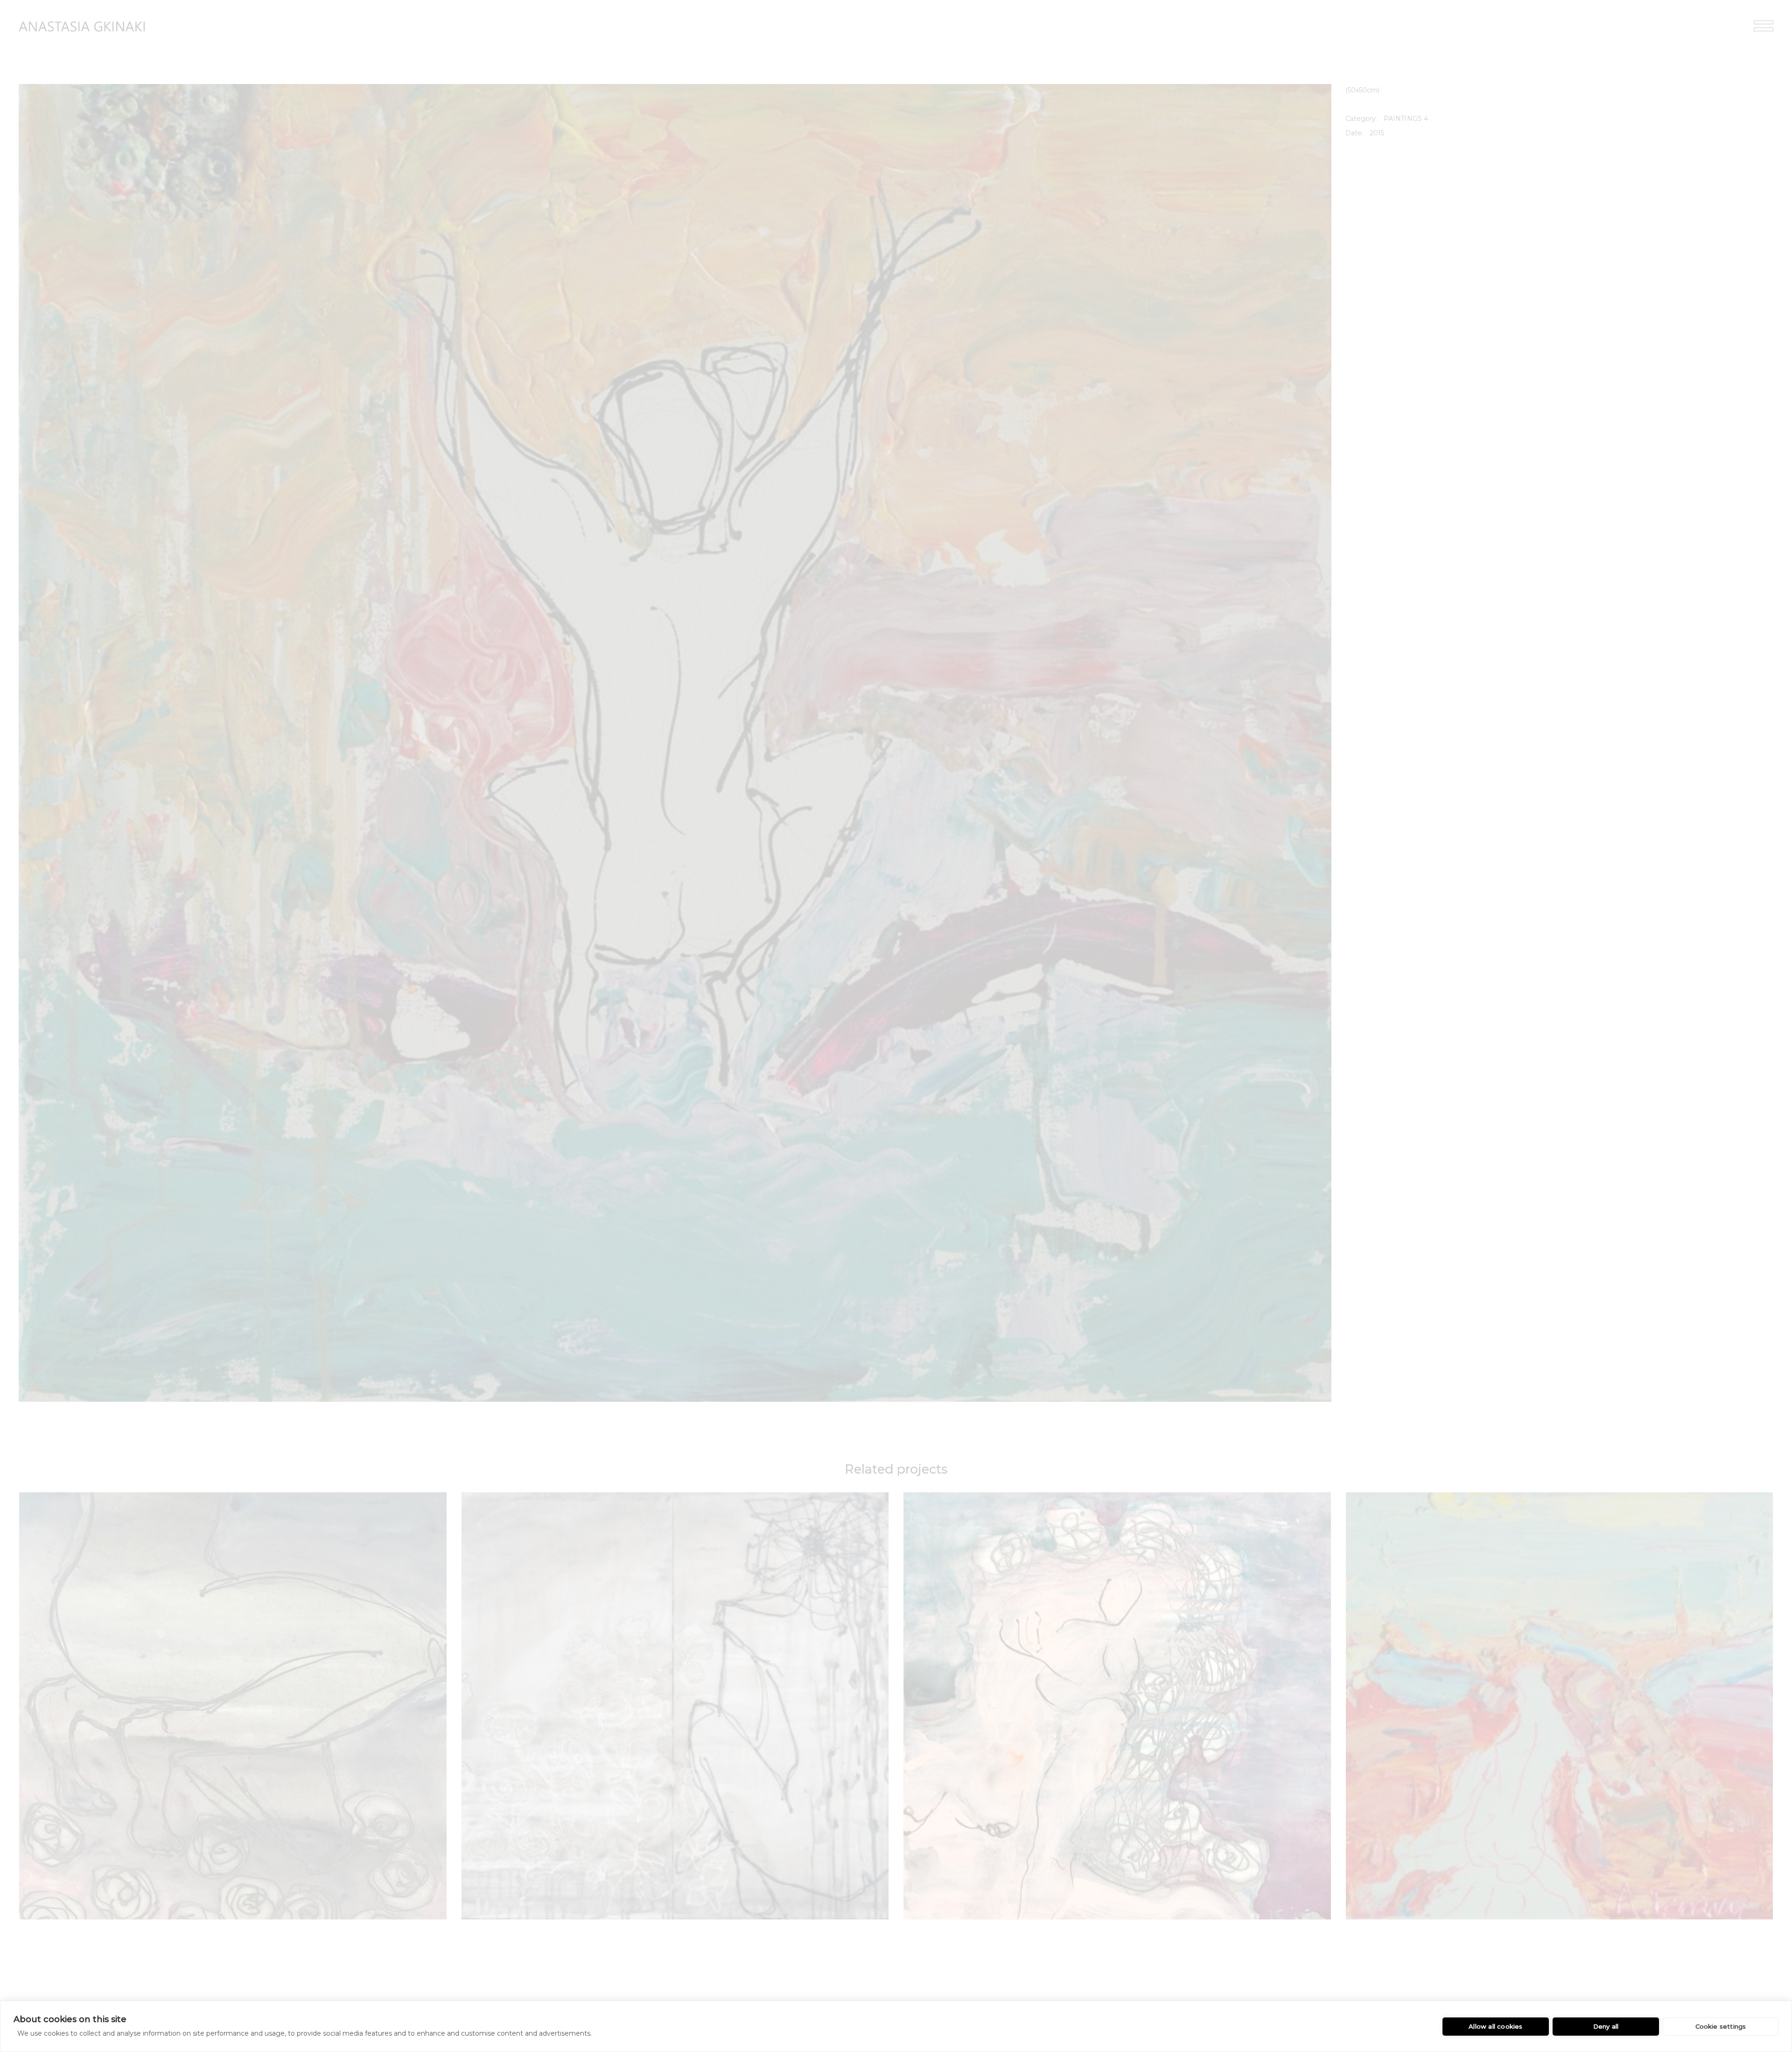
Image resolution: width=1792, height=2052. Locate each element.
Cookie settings (1721, 2026)
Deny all (1606, 2026)
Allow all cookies (1495, 2026)
